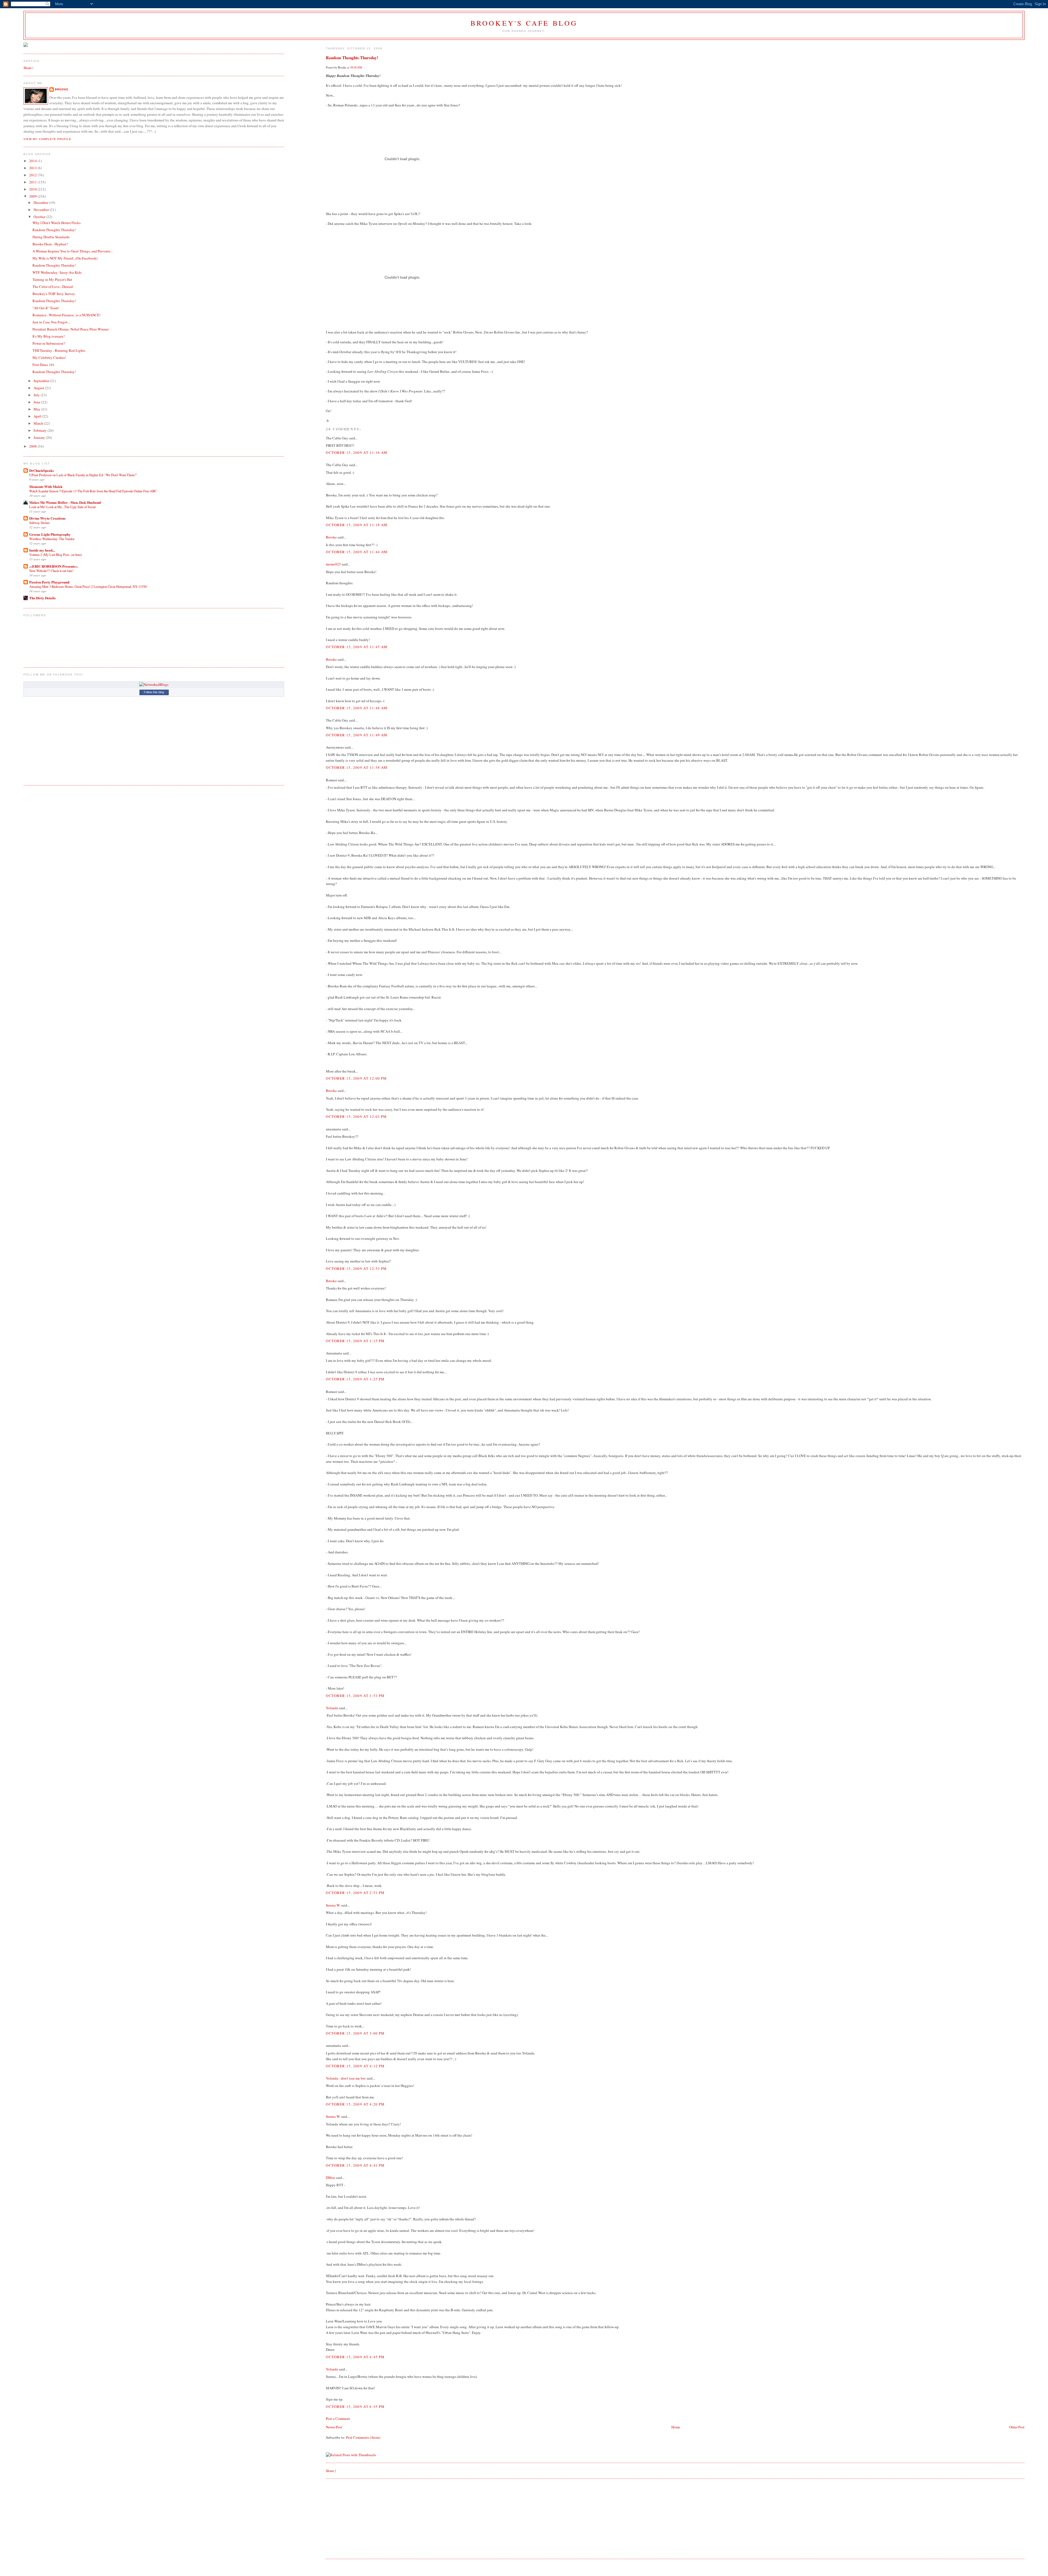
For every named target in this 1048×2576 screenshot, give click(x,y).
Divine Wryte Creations (47, 518)
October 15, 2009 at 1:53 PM (355, 1696)
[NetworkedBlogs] (154, 684)
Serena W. (333, 1905)
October (40, 217)
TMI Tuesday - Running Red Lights (59, 350)
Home (676, 2427)
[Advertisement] (367, 2518)
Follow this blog (154, 692)
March (39, 423)
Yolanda (332, 1708)
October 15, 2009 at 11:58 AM (357, 767)
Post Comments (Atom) (363, 2437)
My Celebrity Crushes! (49, 358)
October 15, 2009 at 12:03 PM (356, 1116)
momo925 (333, 564)
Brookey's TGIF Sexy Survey (54, 294)
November (42, 210)
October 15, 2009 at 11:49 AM (357, 735)
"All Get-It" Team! (46, 308)
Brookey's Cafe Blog (524, 23)
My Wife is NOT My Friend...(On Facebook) (65, 258)
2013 (33, 168)
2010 (33, 189)
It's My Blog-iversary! (49, 336)
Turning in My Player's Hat (52, 279)
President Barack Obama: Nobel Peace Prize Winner (71, 329)
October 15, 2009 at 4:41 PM (355, 2165)
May (37, 409)
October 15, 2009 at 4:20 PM (355, 2104)
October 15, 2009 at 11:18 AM (357, 525)
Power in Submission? (49, 343)
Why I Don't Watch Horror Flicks (56, 223)
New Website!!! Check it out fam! (51, 571)
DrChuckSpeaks (41, 470)
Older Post (1017, 2427)
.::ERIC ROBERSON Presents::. (54, 566)
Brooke (331, 537)
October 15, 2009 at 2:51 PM (355, 1893)
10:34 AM (356, 67)
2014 (33, 161)
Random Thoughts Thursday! (352, 58)
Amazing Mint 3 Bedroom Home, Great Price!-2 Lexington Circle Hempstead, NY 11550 (88, 586)
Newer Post (334, 2427)
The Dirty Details (42, 598)
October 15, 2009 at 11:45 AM (357, 647)
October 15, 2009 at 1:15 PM (355, 1341)
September (42, 381)
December (41, 202)
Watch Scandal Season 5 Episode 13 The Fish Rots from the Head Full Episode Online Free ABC (93, 491)
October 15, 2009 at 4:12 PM (355, 2066)
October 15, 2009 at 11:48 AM (357, 708)
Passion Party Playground (49, 582)
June (37, 402)
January (40, 437)
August (39, 388)
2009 (33, 196)
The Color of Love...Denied (53, 287)
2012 (33, 175)
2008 (33, 446)
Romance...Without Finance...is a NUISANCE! (66, 315)
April (38, 416)
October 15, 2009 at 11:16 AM (357, 452)
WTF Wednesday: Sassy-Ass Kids (57, 272)
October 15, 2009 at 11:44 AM (357, 552)
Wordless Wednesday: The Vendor (52, 539)
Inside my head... (42, 550)
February (41, 430)
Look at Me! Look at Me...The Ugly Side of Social (62, 507)
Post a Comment (338, 2419)
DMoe (331, 2178)
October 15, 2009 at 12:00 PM (356, 1078)
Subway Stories (39, 523)
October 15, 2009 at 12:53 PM (356, 1268)
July (37, 395)
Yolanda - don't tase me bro (346, 2078)
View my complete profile (47, 139)
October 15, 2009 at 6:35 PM (355, 2407)
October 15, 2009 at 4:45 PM (355, 2357)
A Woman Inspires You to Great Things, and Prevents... (73, 251)
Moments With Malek (46, 486)
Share (330, 2471)
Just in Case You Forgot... (51, 322)
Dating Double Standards (51, 237)
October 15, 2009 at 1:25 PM (355, 1379)
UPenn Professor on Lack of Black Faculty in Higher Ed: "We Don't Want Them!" (83, 475)
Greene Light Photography (50, 534)
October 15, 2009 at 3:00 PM (355, 2033)
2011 (33, 182)
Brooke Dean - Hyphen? (50, 244)
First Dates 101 (44, 365)
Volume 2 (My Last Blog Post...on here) (56, 555)
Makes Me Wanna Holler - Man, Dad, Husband (65, 502)
